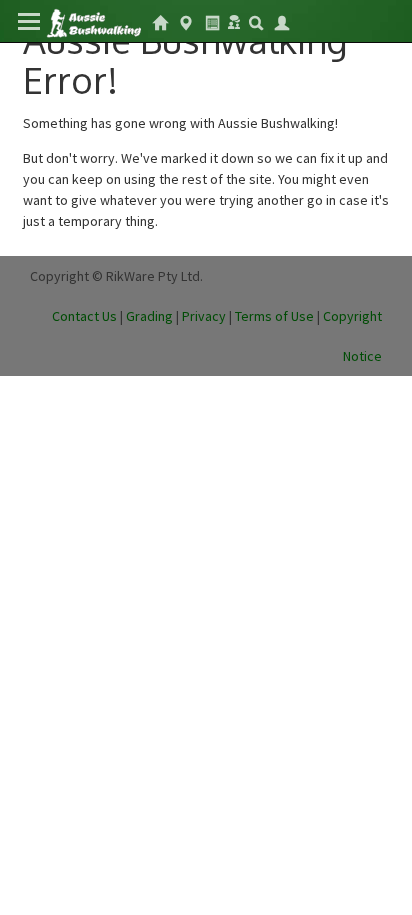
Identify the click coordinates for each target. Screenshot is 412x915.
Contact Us (84, 316)
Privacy (204, 316)
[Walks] (186, 21)
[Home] (93, 21)
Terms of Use (274, 316)
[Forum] (234, 20)
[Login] (282, 21)
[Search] (256, 21)
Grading (149, 316)
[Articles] (212, 21)
